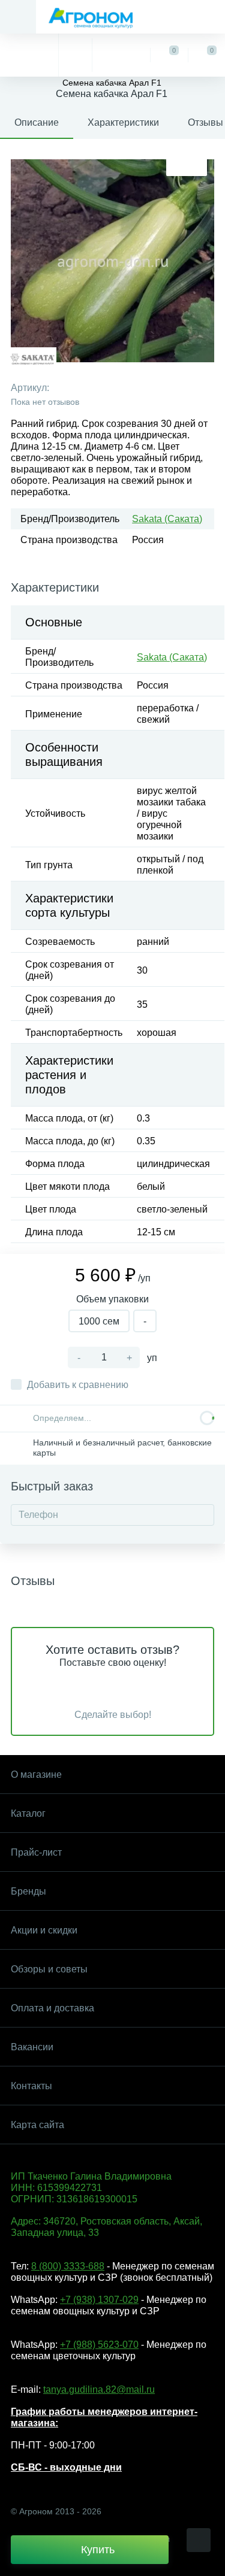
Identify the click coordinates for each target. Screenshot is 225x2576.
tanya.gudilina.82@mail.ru (99, 2389)
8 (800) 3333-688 (68, 2266)
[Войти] (121, 55)
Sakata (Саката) (167, 519)
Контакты (31, 2086)
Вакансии (32, 2047)
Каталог (28, 1813)
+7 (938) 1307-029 (99, 2300)
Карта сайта (37, 2125)
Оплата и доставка (52, 2008)
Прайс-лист (36, 1852)
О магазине (36, 1775)
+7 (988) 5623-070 (99, 2345)
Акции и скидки (44, 1930)
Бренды (28, 1891)
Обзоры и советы (49, 1969)
